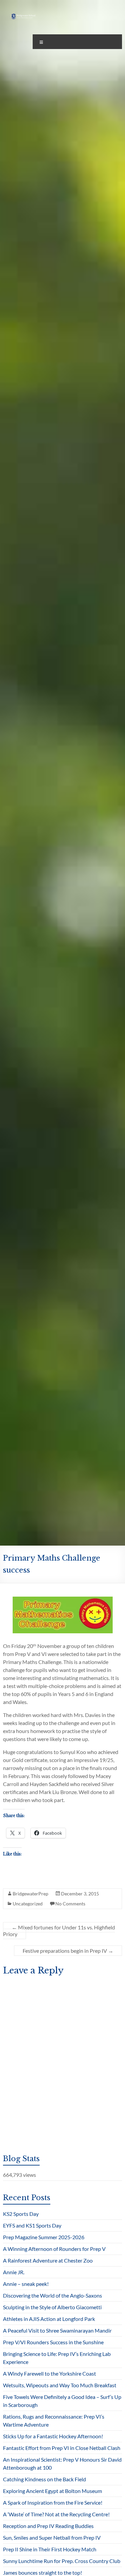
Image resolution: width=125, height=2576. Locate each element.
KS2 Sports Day (21, 2214)
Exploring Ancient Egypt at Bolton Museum (52, 2491)
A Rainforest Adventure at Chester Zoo (48, 2260)
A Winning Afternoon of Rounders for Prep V (54, 2249)
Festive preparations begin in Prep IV (68, 1951)
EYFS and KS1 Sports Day (32, 2225)
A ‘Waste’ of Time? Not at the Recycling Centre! (56, 2514)
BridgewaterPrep (30, 1894)
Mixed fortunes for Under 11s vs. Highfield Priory (59, 1931)
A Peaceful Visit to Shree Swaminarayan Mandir (57, 2330)
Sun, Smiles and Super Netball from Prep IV (52, 2537)
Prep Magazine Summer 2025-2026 (44, 2237)
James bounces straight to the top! (42, 2572)
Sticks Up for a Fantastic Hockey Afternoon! (53, 2436)
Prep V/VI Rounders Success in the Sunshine (53, 2342)
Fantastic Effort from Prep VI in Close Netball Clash (62, 2448)
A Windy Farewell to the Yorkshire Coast (49, 2373)
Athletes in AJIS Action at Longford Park (49, 2319)
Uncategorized (28, 1904)
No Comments (70, 1904)
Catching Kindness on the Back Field (44, 2479)
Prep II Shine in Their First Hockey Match (50, 2549)
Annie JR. (14, 2272)
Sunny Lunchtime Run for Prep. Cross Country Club (62, 2561)
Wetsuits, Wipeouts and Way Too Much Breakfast (60, 2385)
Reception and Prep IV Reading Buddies (48, 2526)
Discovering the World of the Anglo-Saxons (52, 2295)
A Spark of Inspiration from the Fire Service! (53, 2502)
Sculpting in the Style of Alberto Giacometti (52, 2307)
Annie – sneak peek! (26, 2284)
